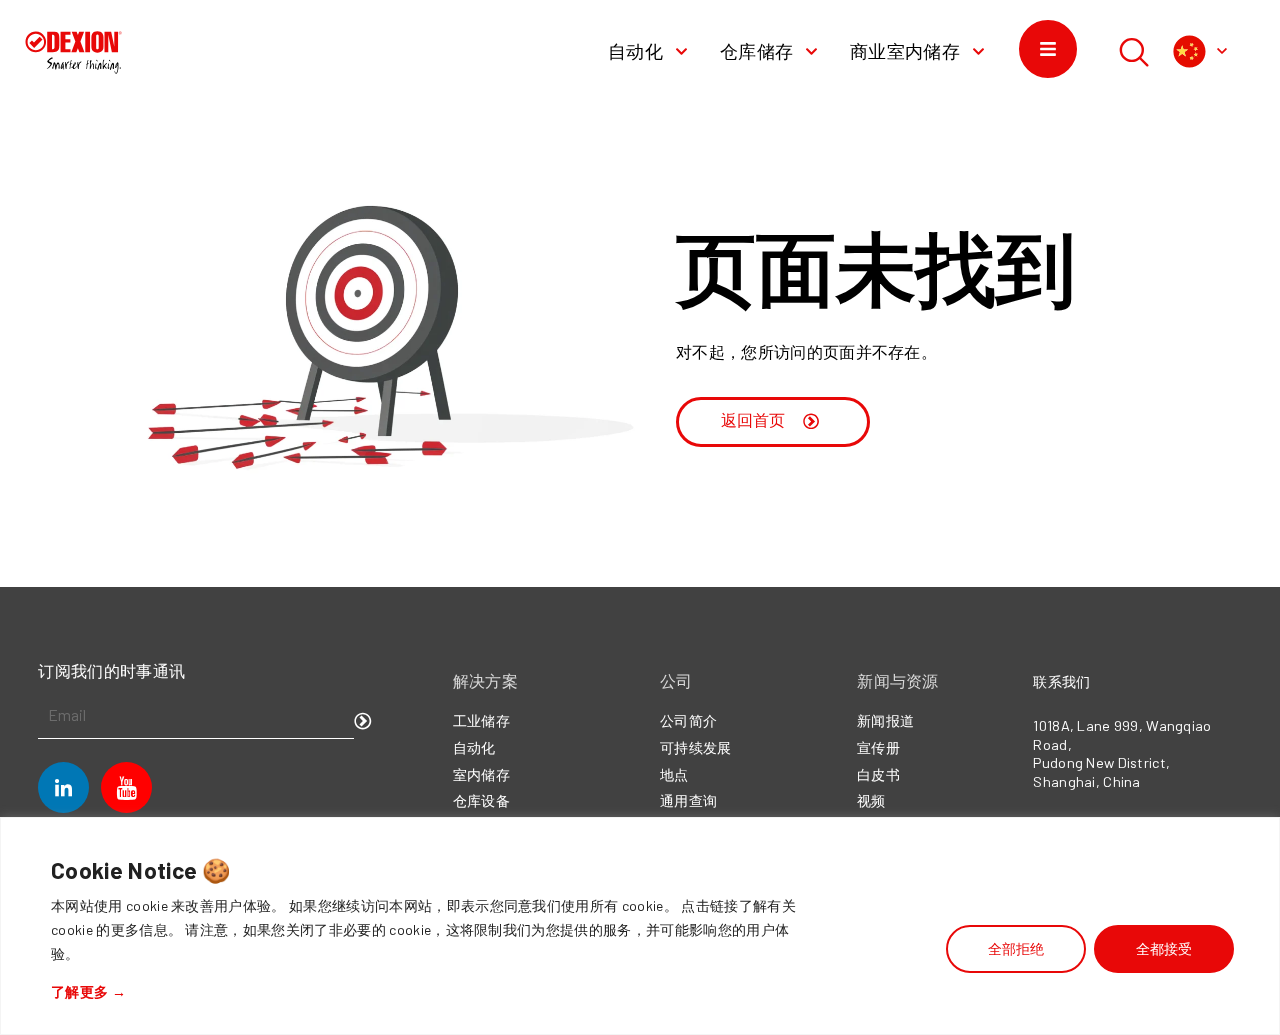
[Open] (1222, 51)
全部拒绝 (1016, 948)
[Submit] (363, 722)
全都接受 (1164, 948)
